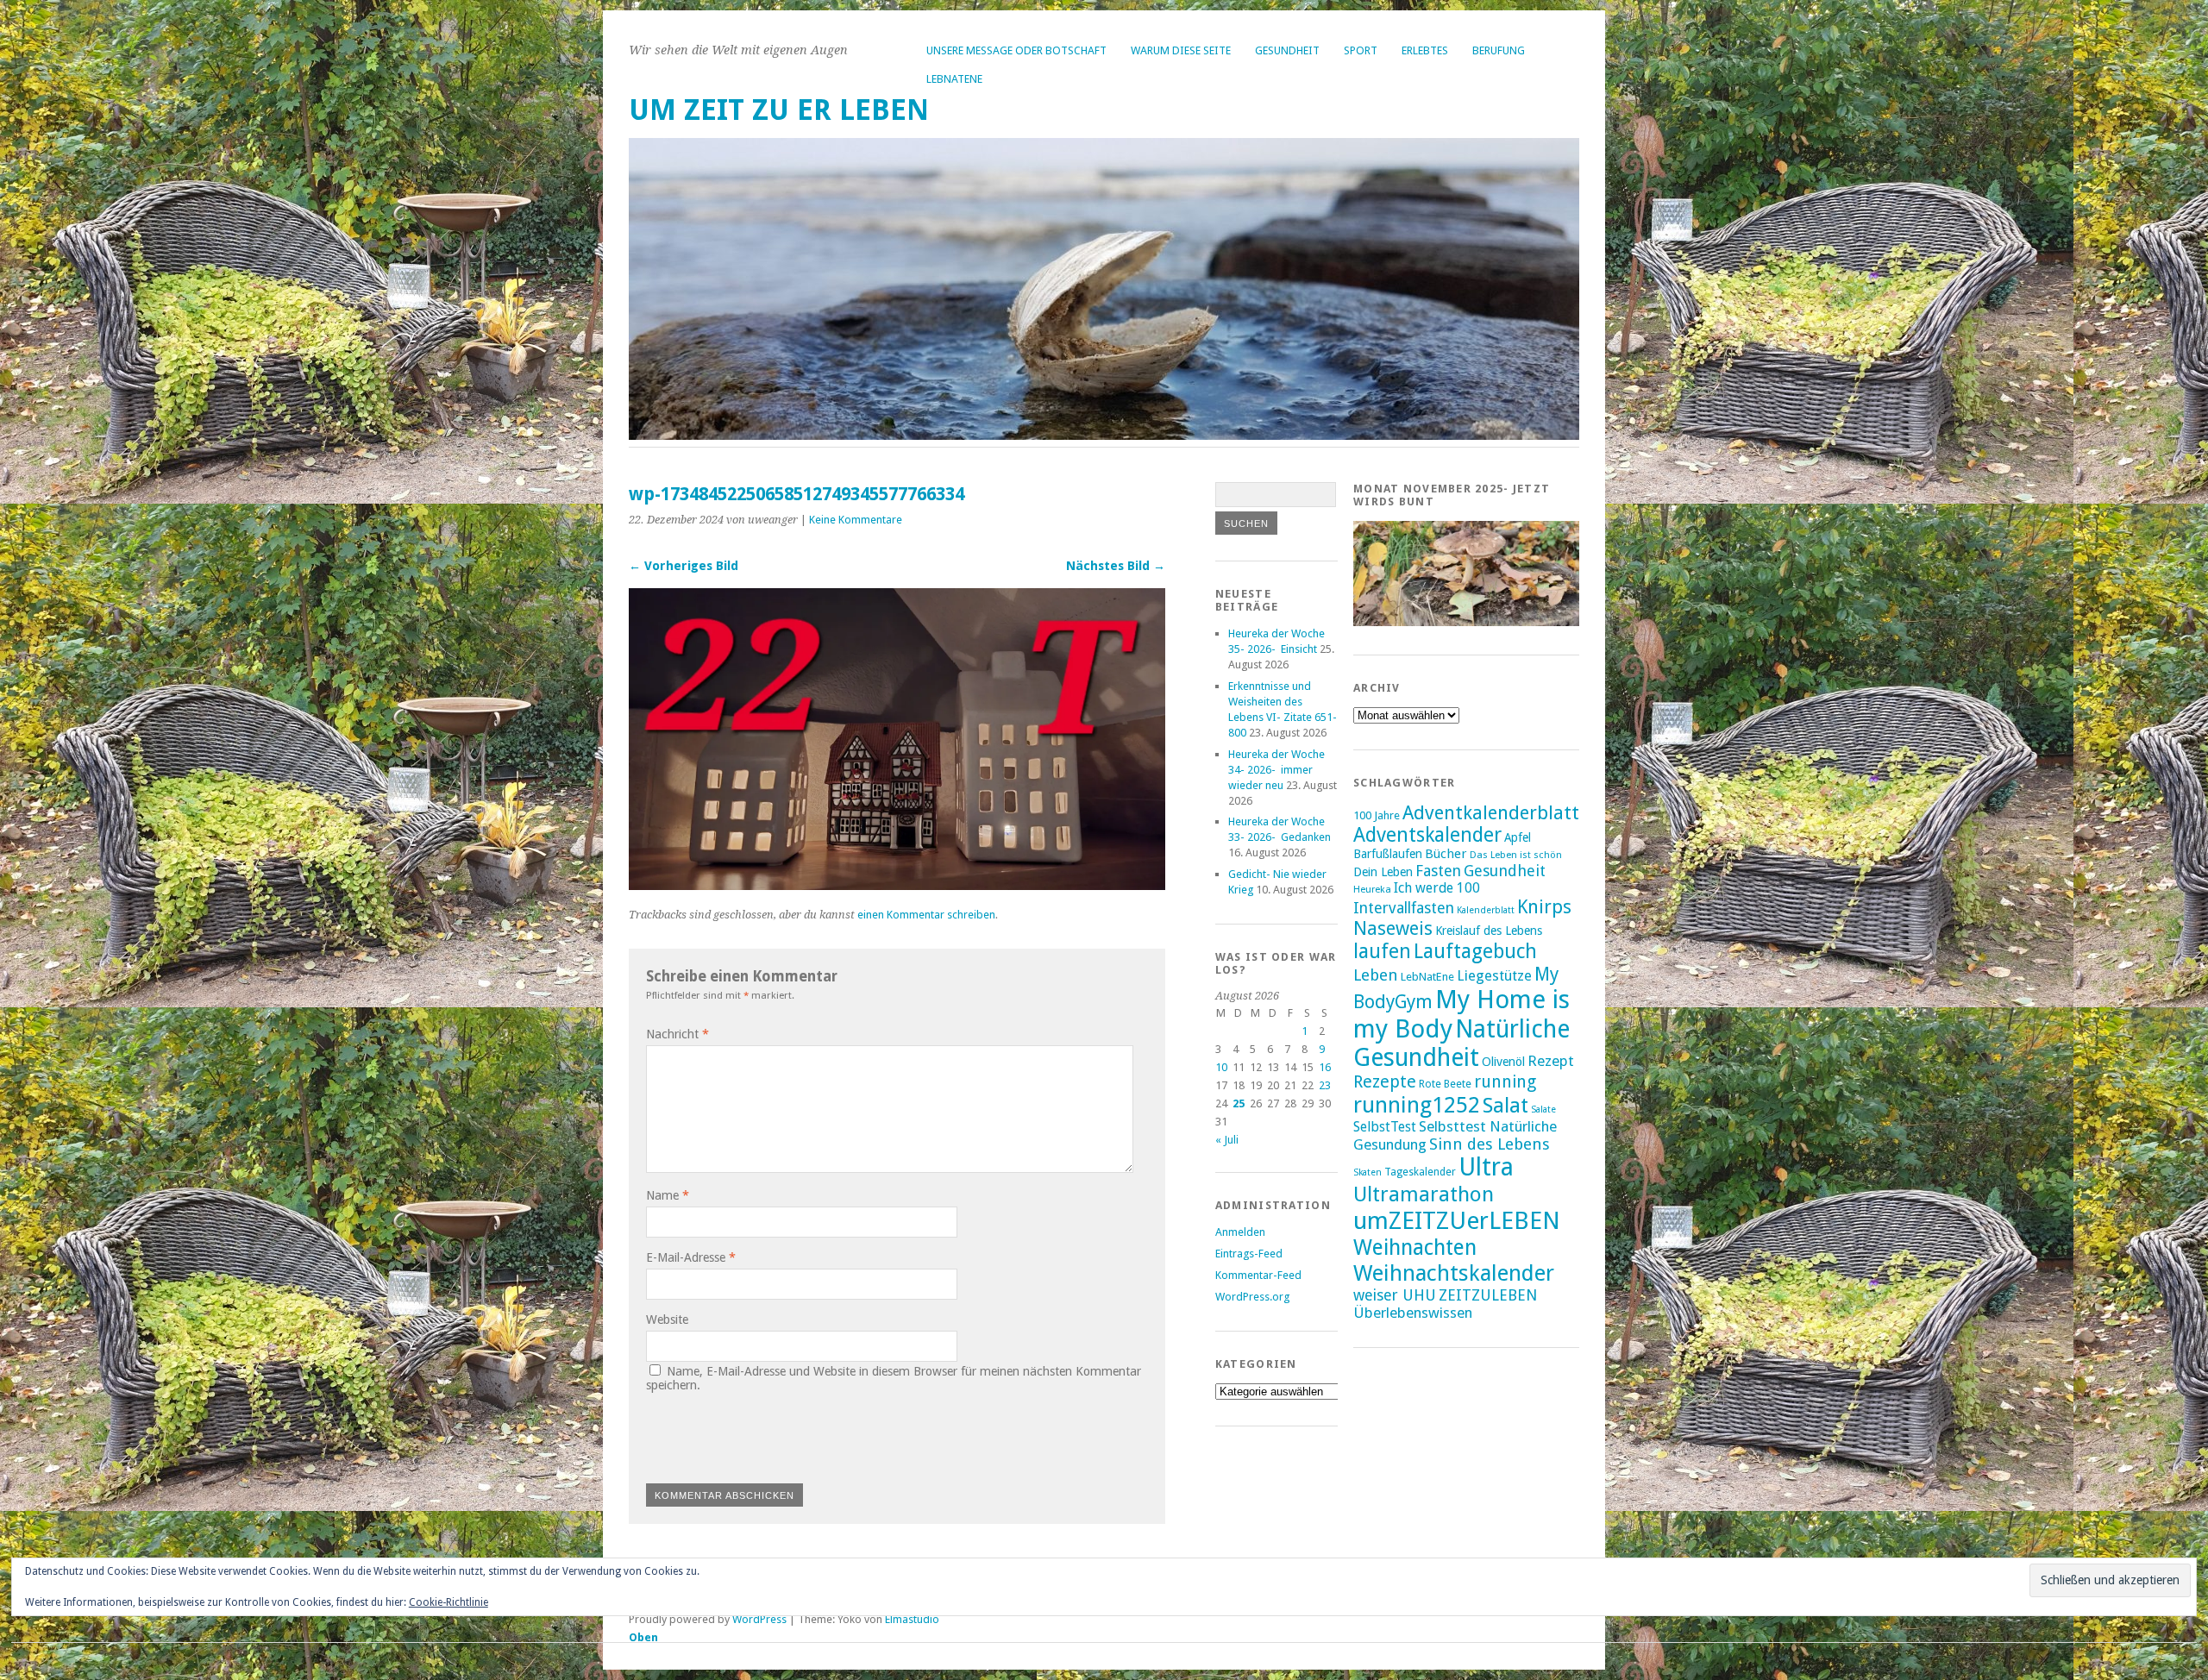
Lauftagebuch (1475, 951)
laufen (1382, 951)
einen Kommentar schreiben (926, 915)
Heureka (1372, 889)
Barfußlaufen (1388, 854)
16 (1325, 1067)
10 (1221, 1067)
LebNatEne (954, 79)
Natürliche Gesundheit (1462, 1044)
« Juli (1227, 1140)
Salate (1543, 1110)
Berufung (1499, 50)
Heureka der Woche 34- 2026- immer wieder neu (1276, 770)
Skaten (1367, 1172)
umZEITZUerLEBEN (1457, 1221)
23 (1325, 1085)
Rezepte (1385, 1082)
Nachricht (677, 1034)
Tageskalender (1420, 1172)
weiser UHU (1395, 1295)
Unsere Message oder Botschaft (1016, 50)
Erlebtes (1425, 50)
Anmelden (1240, 1232)
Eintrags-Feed (1249, 1254)
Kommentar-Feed (1258, 1275)
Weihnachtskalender (1454, 1273)
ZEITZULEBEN (1488, 1295)
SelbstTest (1385, 1127)
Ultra (1486, 1167)
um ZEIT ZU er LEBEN (779, 110)
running (1505, 1082)
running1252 (1417, 1105)
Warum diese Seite (1181, 50)
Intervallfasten (1404, 908)
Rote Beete (1445, 1084)
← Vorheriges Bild (684, 566)
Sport (1361, 50)
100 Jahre (1377, 815)
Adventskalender (1427, 835)
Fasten (1438, 871)
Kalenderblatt (1486, 910)
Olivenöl (1503, 1061)
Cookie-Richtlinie (448, 1602)
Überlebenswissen (1413, 1313)
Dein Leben (1383, 871)
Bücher (1446, 854)
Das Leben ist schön (1516, 855)
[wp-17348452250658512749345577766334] (897, 885)
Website (667, 1320)
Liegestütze (1494, 976)
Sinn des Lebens (1490, 1144)
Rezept (1551, 1061)
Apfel (1518, 837)
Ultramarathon (1424, 1194)
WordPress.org (1252, 1297)
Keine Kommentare (856, 520)
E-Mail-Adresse (691, 1257)
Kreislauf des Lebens (1489, 931)
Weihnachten (1415, 1247)
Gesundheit (1287, 50)
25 (1239, 1103)
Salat (1505, 1105)
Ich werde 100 (1437, 888)
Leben (1376, 975)
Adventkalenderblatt (1491, 813)
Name (668, 1195)
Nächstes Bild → (1116, 566)
